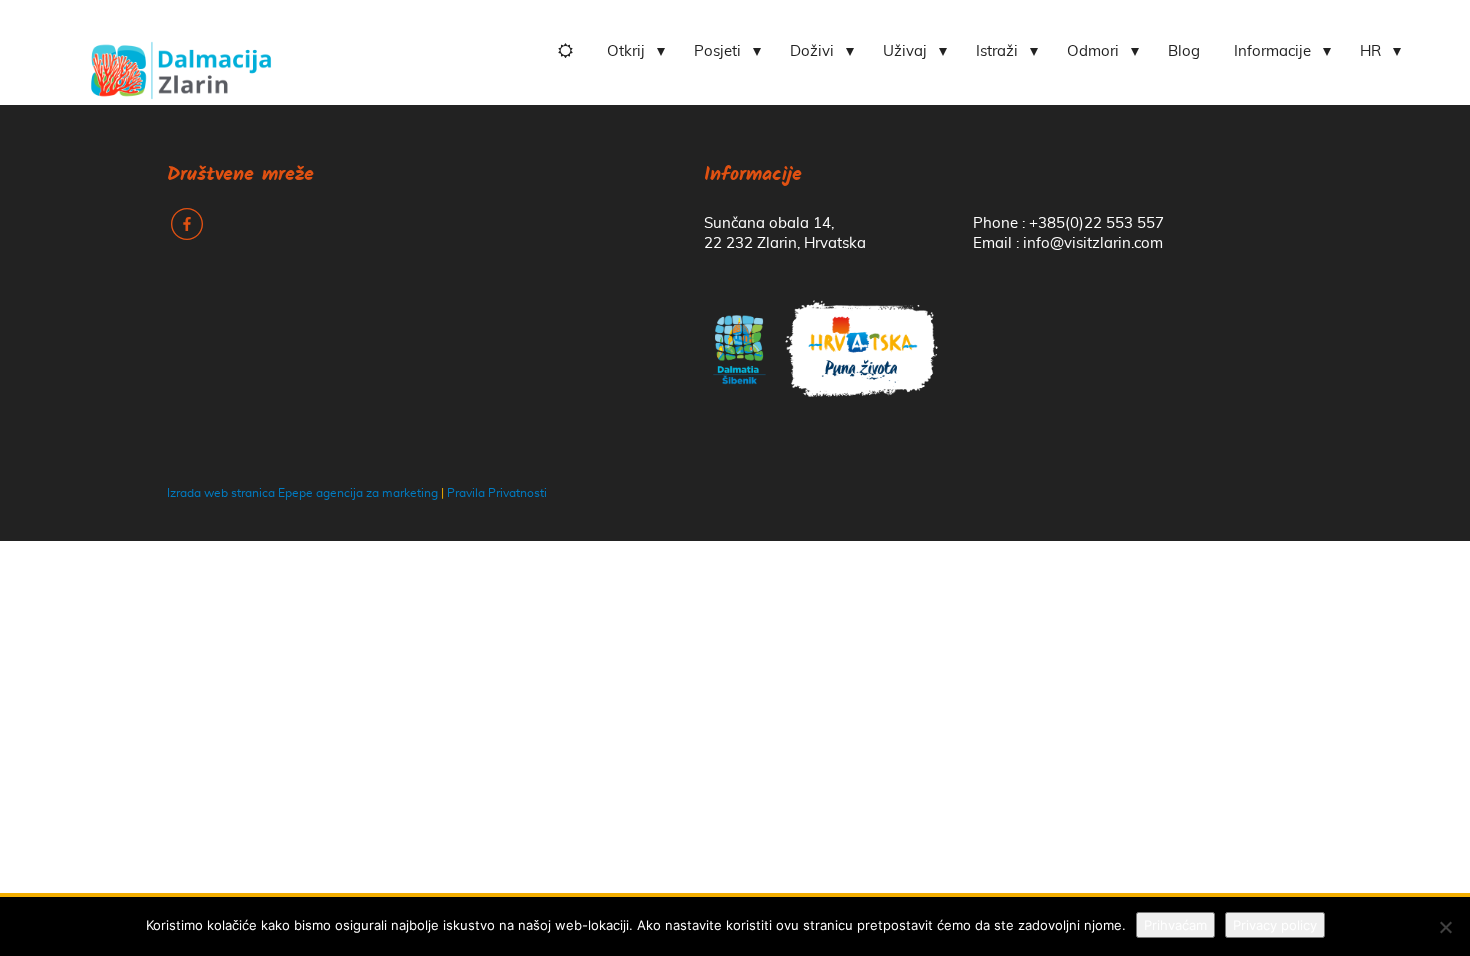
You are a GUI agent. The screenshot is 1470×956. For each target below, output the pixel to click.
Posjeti (717, 51)
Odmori (1093, 51)
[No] (1445, 927)
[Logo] (181, 63)
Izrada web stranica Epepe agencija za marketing (302, 493)
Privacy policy (1275, 925)
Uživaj (905, 51)
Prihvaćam (1175, 925)
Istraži (997, 51)
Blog (1184, 51)
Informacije (1272, 51)
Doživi (812, 51)
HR (1370, 51)
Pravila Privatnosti (497, 493)
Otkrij (626, 51)
